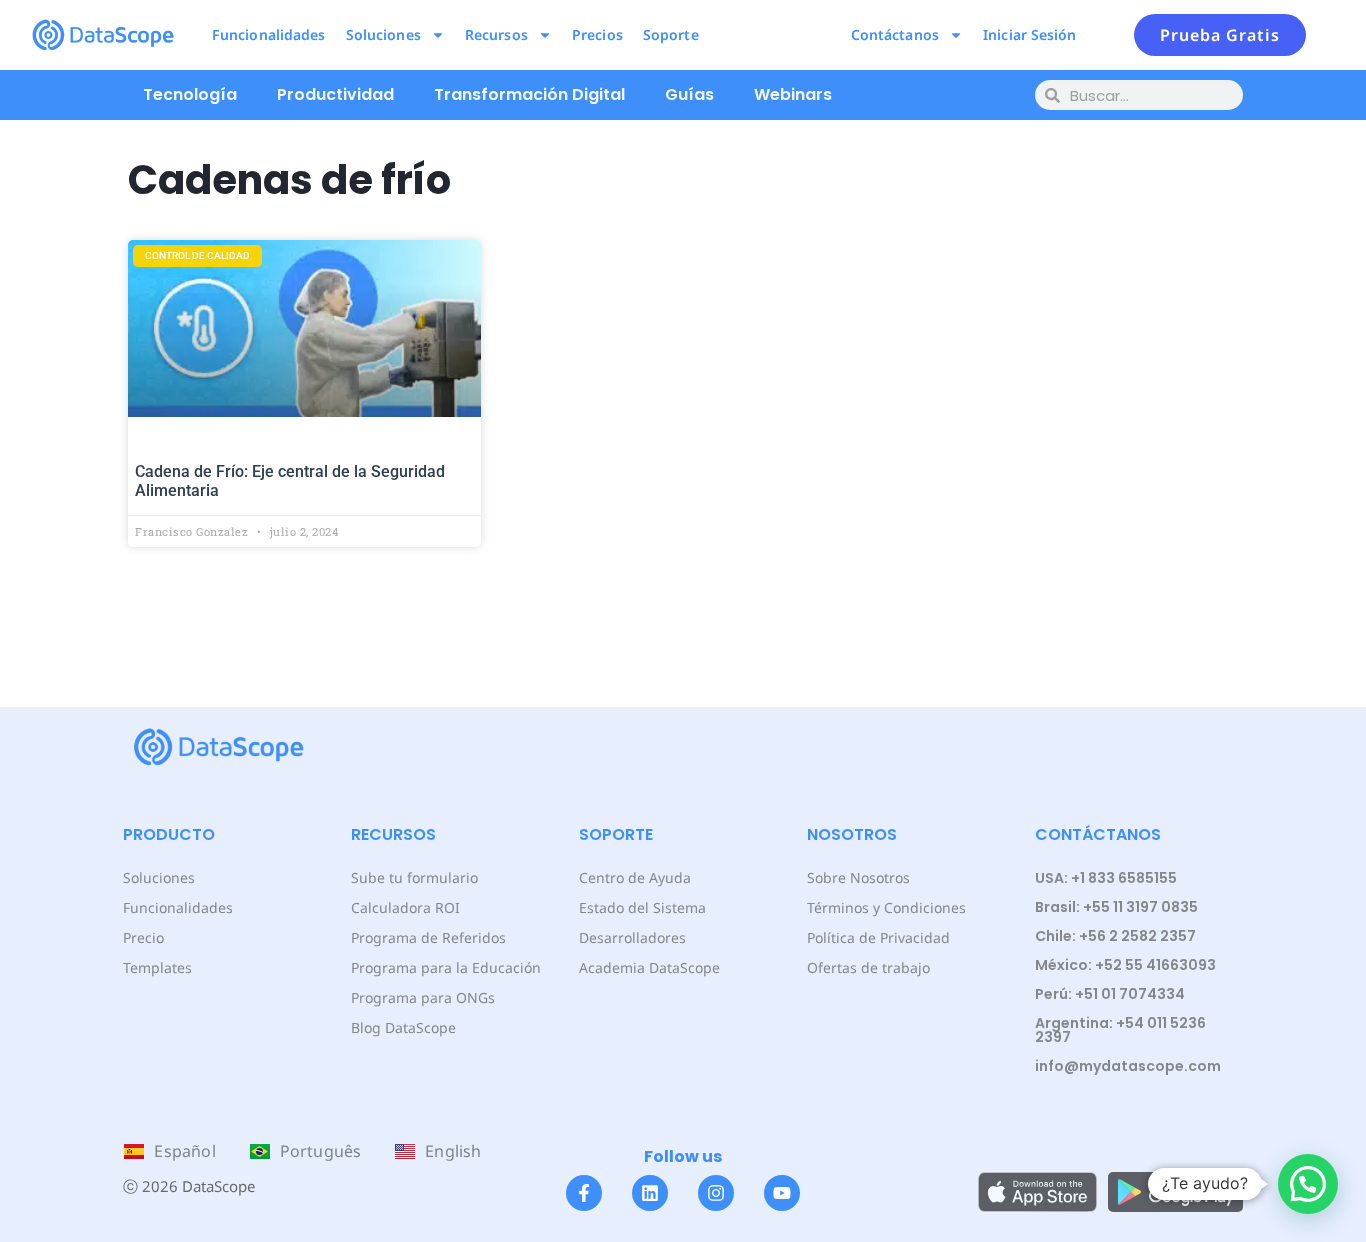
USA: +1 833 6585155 (1106, 878)
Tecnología (190, 94)
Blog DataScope (403, 1027)
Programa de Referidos (428, 937)
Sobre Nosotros (858, 877)
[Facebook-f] (584, 1193)
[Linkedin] (650, 1193)
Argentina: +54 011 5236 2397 (1120, 1030)
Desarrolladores (632, 937)
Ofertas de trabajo (868, 967)
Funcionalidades (269, 34)
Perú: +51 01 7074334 (1110, 994)
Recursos (496, 34)
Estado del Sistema (642, 907)
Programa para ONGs (423, 997)
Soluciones (383, 34)
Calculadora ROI (405, 907)
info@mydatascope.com (1128, 1066)
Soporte (671, 34)
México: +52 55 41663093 (1125, 965)
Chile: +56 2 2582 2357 (1115, 936)
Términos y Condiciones (886, 907)
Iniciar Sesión (1029, 34)
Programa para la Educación (446, 967)
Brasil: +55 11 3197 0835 (1116, 907)
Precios (597, 34)
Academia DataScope (649, 967)
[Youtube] (782, 1193)
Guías (689, 94)
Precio (143, 937)
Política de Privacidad (878, 937)
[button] (1308, 1184)
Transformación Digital (529, 94)
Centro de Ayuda (635, 877)
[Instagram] (716, 1193)
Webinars (793, 94)
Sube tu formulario (414, 877)
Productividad (335, 94)
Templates (157, 967)
